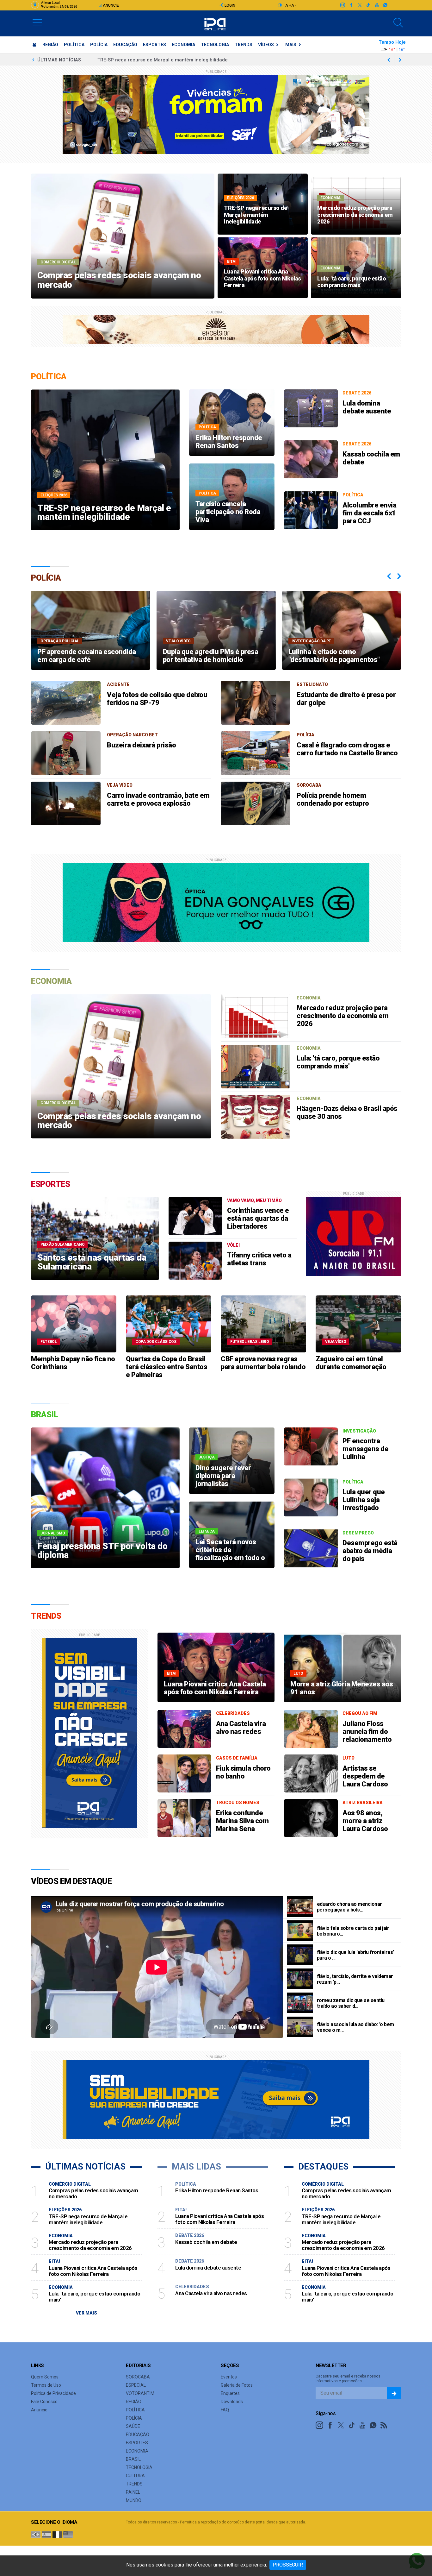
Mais (291, 45)
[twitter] (359, 5)
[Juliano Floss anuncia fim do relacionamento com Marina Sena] (311, 1729)
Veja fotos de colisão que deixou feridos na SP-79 (157, 699)
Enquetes (230, 2393)
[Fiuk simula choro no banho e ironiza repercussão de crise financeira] (184, 1773)
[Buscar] (398, 23)
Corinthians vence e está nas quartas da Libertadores (258, 1218)
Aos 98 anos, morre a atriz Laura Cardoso (365, 1821)
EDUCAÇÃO (125, 45)
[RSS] (384, 2425)
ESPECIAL (136, 2385)
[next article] (389, 60)
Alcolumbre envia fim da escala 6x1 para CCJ (369, 513)
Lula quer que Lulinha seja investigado (364, 1500)
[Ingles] (68, 2534)
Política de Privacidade (53, 2393)
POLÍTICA (74, 45)
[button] (37, 22)
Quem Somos (45, 2377)
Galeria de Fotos (237, 2385)
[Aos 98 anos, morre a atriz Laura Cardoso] (311, 1818)
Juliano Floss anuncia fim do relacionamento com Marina (367, 1735)
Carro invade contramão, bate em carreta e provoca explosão (158, 799)
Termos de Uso (46, 2385)
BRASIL (133, 2459)
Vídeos (266, 45)
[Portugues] (36, 2534)
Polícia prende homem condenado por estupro (333, 799)
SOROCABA (138, 2377)
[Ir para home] (34, 45)
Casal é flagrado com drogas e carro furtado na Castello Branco (347, 749)
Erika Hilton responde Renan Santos (217, 2190)
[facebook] (351, 5)
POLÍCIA (99, 45)
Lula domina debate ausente (367, 407)
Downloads (232, 2402)
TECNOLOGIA (215, 45)
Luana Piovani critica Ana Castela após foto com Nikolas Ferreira (171, 60)
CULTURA (135, 2476)
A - (294, 5)
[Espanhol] (46, 2534)
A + (288, 5)
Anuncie (110, 5)
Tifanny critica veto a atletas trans (259, 1259)
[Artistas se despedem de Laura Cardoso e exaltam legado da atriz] (311, 1773)
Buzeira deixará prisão (141, 745)
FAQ (225, 2410)
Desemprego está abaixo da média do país (370, 1551)
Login (229, 5)
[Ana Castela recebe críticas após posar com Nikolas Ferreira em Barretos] (184, 1729)
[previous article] (400, 60)
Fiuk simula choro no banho (243, 1772)
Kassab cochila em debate (206, 2242)
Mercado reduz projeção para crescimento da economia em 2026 (343, 1016)
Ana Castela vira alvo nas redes (241, 1728)
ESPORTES (154, 45)
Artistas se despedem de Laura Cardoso (365, 1776)
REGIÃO (50, 45)
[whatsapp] (385, 5)
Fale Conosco (44, 2402)
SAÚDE (133, 2426)
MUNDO (134, 2500)
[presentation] (389, 576)
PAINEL (133, 2492)
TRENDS (244, 45)
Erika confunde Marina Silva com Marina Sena (242, 1821)
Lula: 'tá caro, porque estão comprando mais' (338, 1062)
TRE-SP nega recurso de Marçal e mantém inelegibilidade (88, 2219)
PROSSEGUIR (288, 2565)
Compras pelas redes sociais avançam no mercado (93, 2193)
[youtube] (376, 5)
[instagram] (342, 5)
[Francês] (57, 2534)
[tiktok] (368, 5)
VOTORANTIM (140, 2393)
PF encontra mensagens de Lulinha (365, 1449)
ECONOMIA (183, 45)
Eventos (229, 2377)
